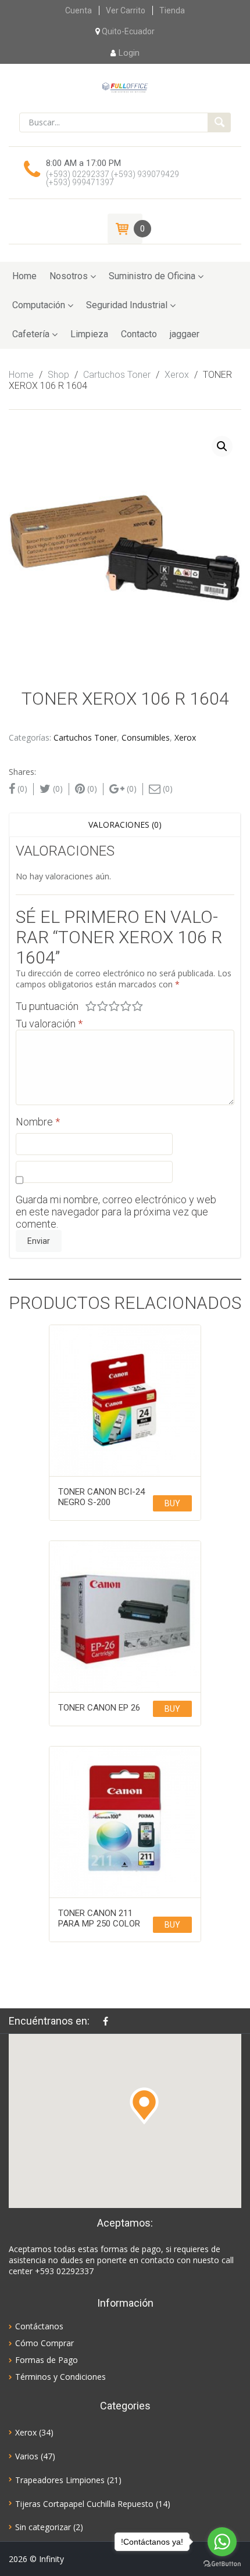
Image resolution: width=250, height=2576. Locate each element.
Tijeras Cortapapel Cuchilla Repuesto (84, 2504)
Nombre (38, 1122)
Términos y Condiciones (60, 2377)
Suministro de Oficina (152, 276)
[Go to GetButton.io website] (222, 2564)
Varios (27, 2456)
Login (129, 53)
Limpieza (89, 334)
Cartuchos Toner (117, 375)
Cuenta (78, 10)
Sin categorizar (43, 2527)
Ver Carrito (126, 10)
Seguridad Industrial (127, 305)
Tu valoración (49, 1024)
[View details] (125, 1401)
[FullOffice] (125, 87)
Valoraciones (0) (125, 825)
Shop (58, 375)
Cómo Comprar (44, 2343)
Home (24, 276)
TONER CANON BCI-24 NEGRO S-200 (101, 1497)
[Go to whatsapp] (222, 2542)
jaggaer (185, 334)
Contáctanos (39, 2326)
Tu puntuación (47, 1006)
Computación (39, 305)
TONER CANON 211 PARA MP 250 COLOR (99, 1918)
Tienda (172, 10)
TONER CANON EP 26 (99, 1708)
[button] (144, 2106)
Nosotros (69, 276)
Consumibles (146, 737)
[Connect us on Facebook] (108, 2021)
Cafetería (31, 334)
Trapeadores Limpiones (60, 2480)
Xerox (177, 375)
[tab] (125, 825)
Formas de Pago (47, 2360)
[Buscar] (219, 122)
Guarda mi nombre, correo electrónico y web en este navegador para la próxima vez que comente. (116, 1212)
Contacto (139, 334)
